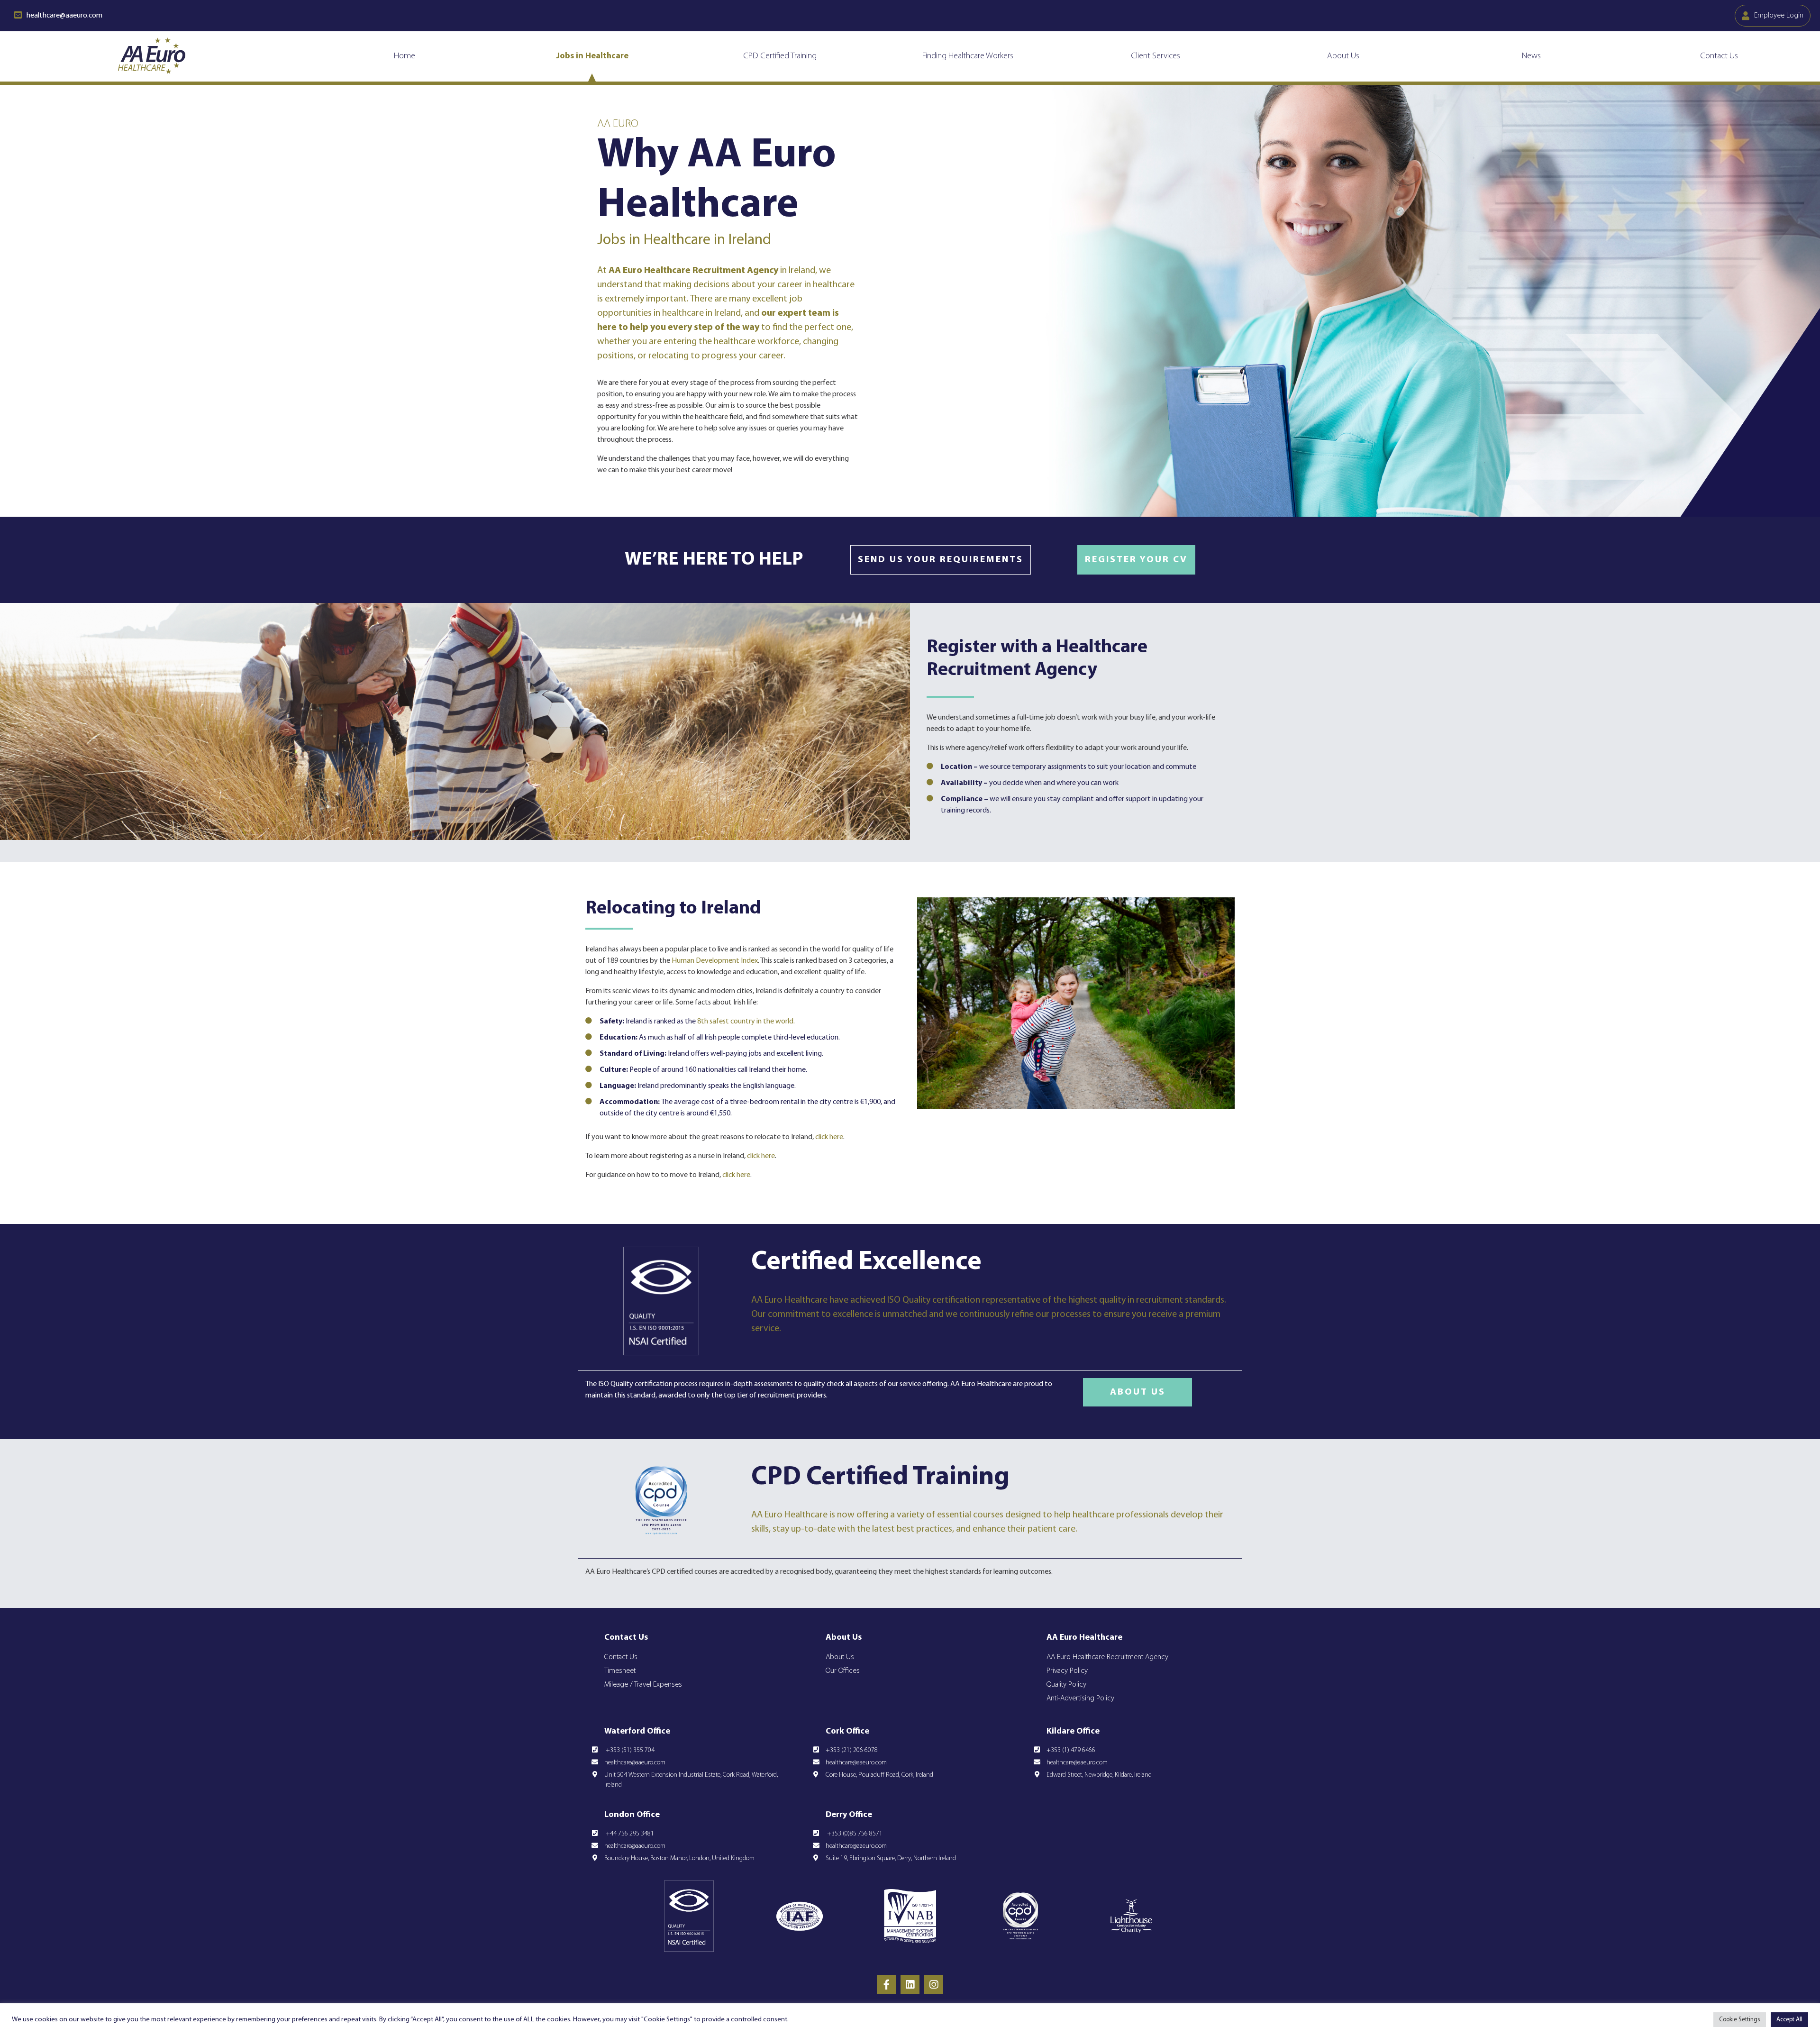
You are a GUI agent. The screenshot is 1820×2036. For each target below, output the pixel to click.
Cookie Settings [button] (1740, 2020)
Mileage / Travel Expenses (643, 1685)
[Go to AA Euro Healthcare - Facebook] (886, 1984)
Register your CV (1136, 560)
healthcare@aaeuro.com (635, 1763)
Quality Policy (1066, 1685)
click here (829, 1137)
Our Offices (843, 1671)
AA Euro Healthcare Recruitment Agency (1107, 1657)
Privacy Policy (1067, 1671)
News (1531, 56)
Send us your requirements (941, 560)
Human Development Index (715, 961)
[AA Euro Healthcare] (152, 56)
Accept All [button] (1789, 2020)
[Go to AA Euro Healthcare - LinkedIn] (910, 1984)
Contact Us (1719, 56)
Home (405, 56)
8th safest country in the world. (746, 1022)
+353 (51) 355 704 (629, 1750)
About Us (1343, 56)
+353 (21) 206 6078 (852, 1750)
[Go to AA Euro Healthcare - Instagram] (934, 1984)
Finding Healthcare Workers (968, 56)
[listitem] (827, 1572)
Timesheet (620, 1671)
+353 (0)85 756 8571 (854, 1834)
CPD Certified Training (780, 56)
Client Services (1156, 56)
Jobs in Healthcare (592, 56)
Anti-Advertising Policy (1080, 1698)
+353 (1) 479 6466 (1071, 1750)
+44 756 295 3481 (629, 1834)
